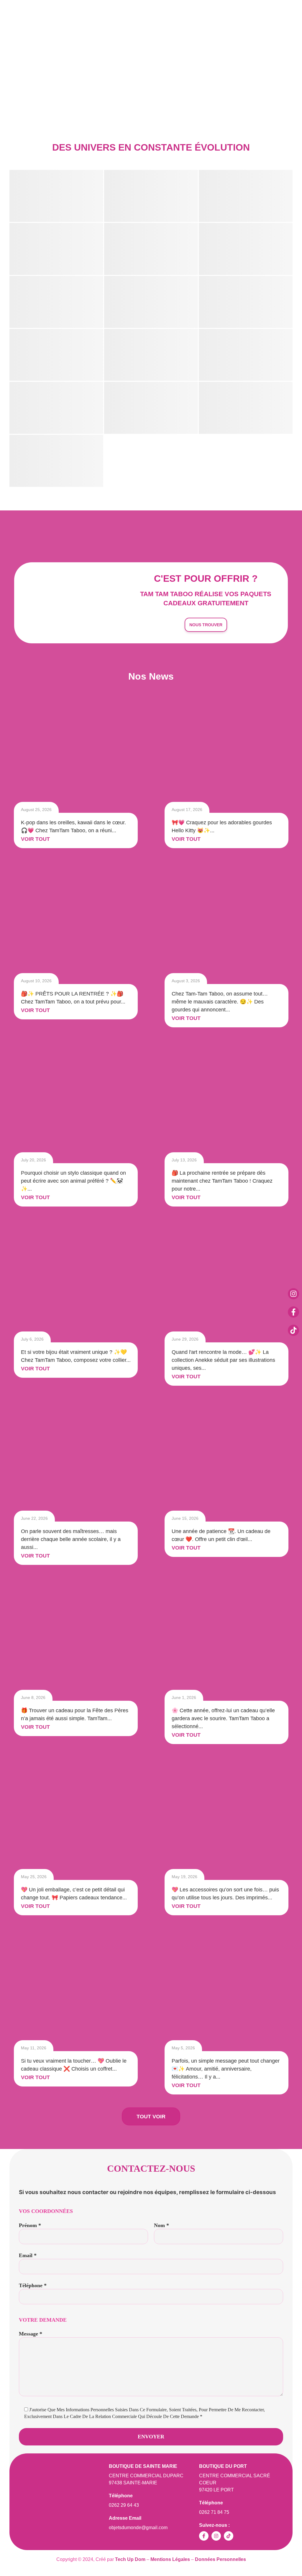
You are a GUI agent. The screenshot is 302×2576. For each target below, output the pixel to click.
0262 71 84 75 (214, 2512)
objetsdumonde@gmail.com (138, 2528)
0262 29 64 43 (124, 2505)
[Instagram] (293, 1294)
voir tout (35, 839)
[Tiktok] (293, 1330)
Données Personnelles (220, 2559)
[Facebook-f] (293, 1312)
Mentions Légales (170, 2559)
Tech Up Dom (131, 2559)
